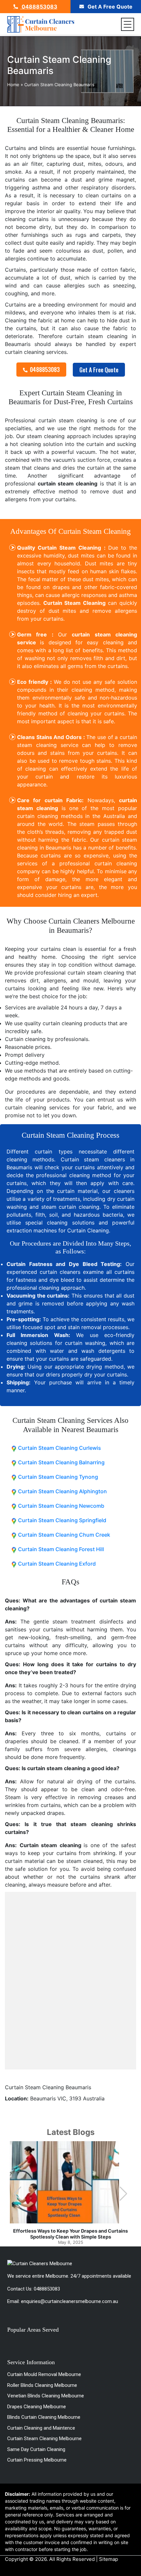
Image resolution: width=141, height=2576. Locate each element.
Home (13, 85)
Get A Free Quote (109, 7)
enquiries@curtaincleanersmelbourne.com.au (70, 2301)
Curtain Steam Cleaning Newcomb (61, 1506)
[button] (123, 2194)
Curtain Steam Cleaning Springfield (62, 1520)
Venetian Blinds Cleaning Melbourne (46, 2396)
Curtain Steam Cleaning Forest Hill (61, 1549)
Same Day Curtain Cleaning (36, 2449)
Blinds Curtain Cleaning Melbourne (44, 2417)
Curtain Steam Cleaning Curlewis (60, 1448)
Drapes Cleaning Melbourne (37, 2407)
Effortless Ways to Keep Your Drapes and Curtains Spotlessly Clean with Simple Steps (70, 2234)
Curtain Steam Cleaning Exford (57, 1564)
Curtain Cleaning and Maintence (41, 2428)
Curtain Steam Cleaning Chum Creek (64, 1535)
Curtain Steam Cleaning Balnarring (61, 1462)
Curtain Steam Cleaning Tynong (58, 1477)
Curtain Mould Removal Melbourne (44, 2374)
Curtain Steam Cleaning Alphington (62, 1491)
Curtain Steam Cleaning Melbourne (44, 2439)
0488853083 (39, 7)
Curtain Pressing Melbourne (37, 2460)
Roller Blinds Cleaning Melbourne (42, 2385)
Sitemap (109, 2559)
